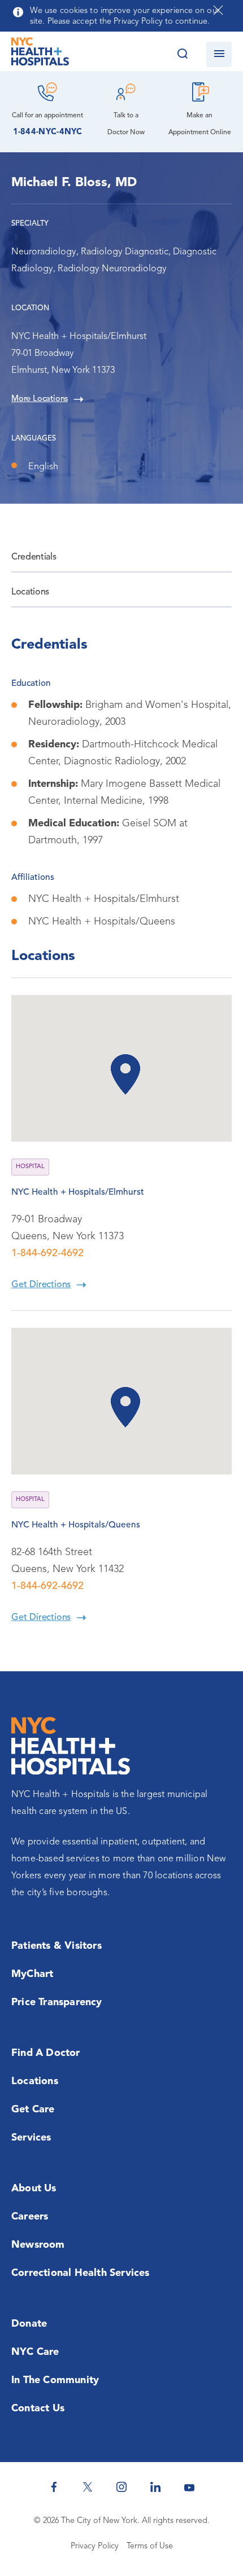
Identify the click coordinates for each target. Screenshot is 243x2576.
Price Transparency (57, 2002)
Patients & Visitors (57, 1946)
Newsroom (38, 2245)
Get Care (33, 2110)
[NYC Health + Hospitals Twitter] (88, 2487)
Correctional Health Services (81, 2273)
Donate (29, 2324)
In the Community (55, 2380)
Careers (30, 2217)
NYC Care (35, 2352)
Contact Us (38, 2408)
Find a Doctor (46, 2053)
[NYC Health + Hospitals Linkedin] (155, 2487)
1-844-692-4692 (47, 1253)
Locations (30, 592)
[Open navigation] (219, 54)
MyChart (32, 1974)
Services (31, 2138)
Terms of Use (150, 2546)
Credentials (34, 557)
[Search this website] (182, 54)
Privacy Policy (95, 2546)
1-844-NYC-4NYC (48, 132)
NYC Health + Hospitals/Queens (76, 1525)
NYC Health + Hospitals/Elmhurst (78, 1192)
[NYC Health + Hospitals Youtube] (189, 2487)
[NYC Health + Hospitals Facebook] (54, 2487)
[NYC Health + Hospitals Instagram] (121, 2487)
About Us (34, 2189)
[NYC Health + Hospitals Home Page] (40, 54)
